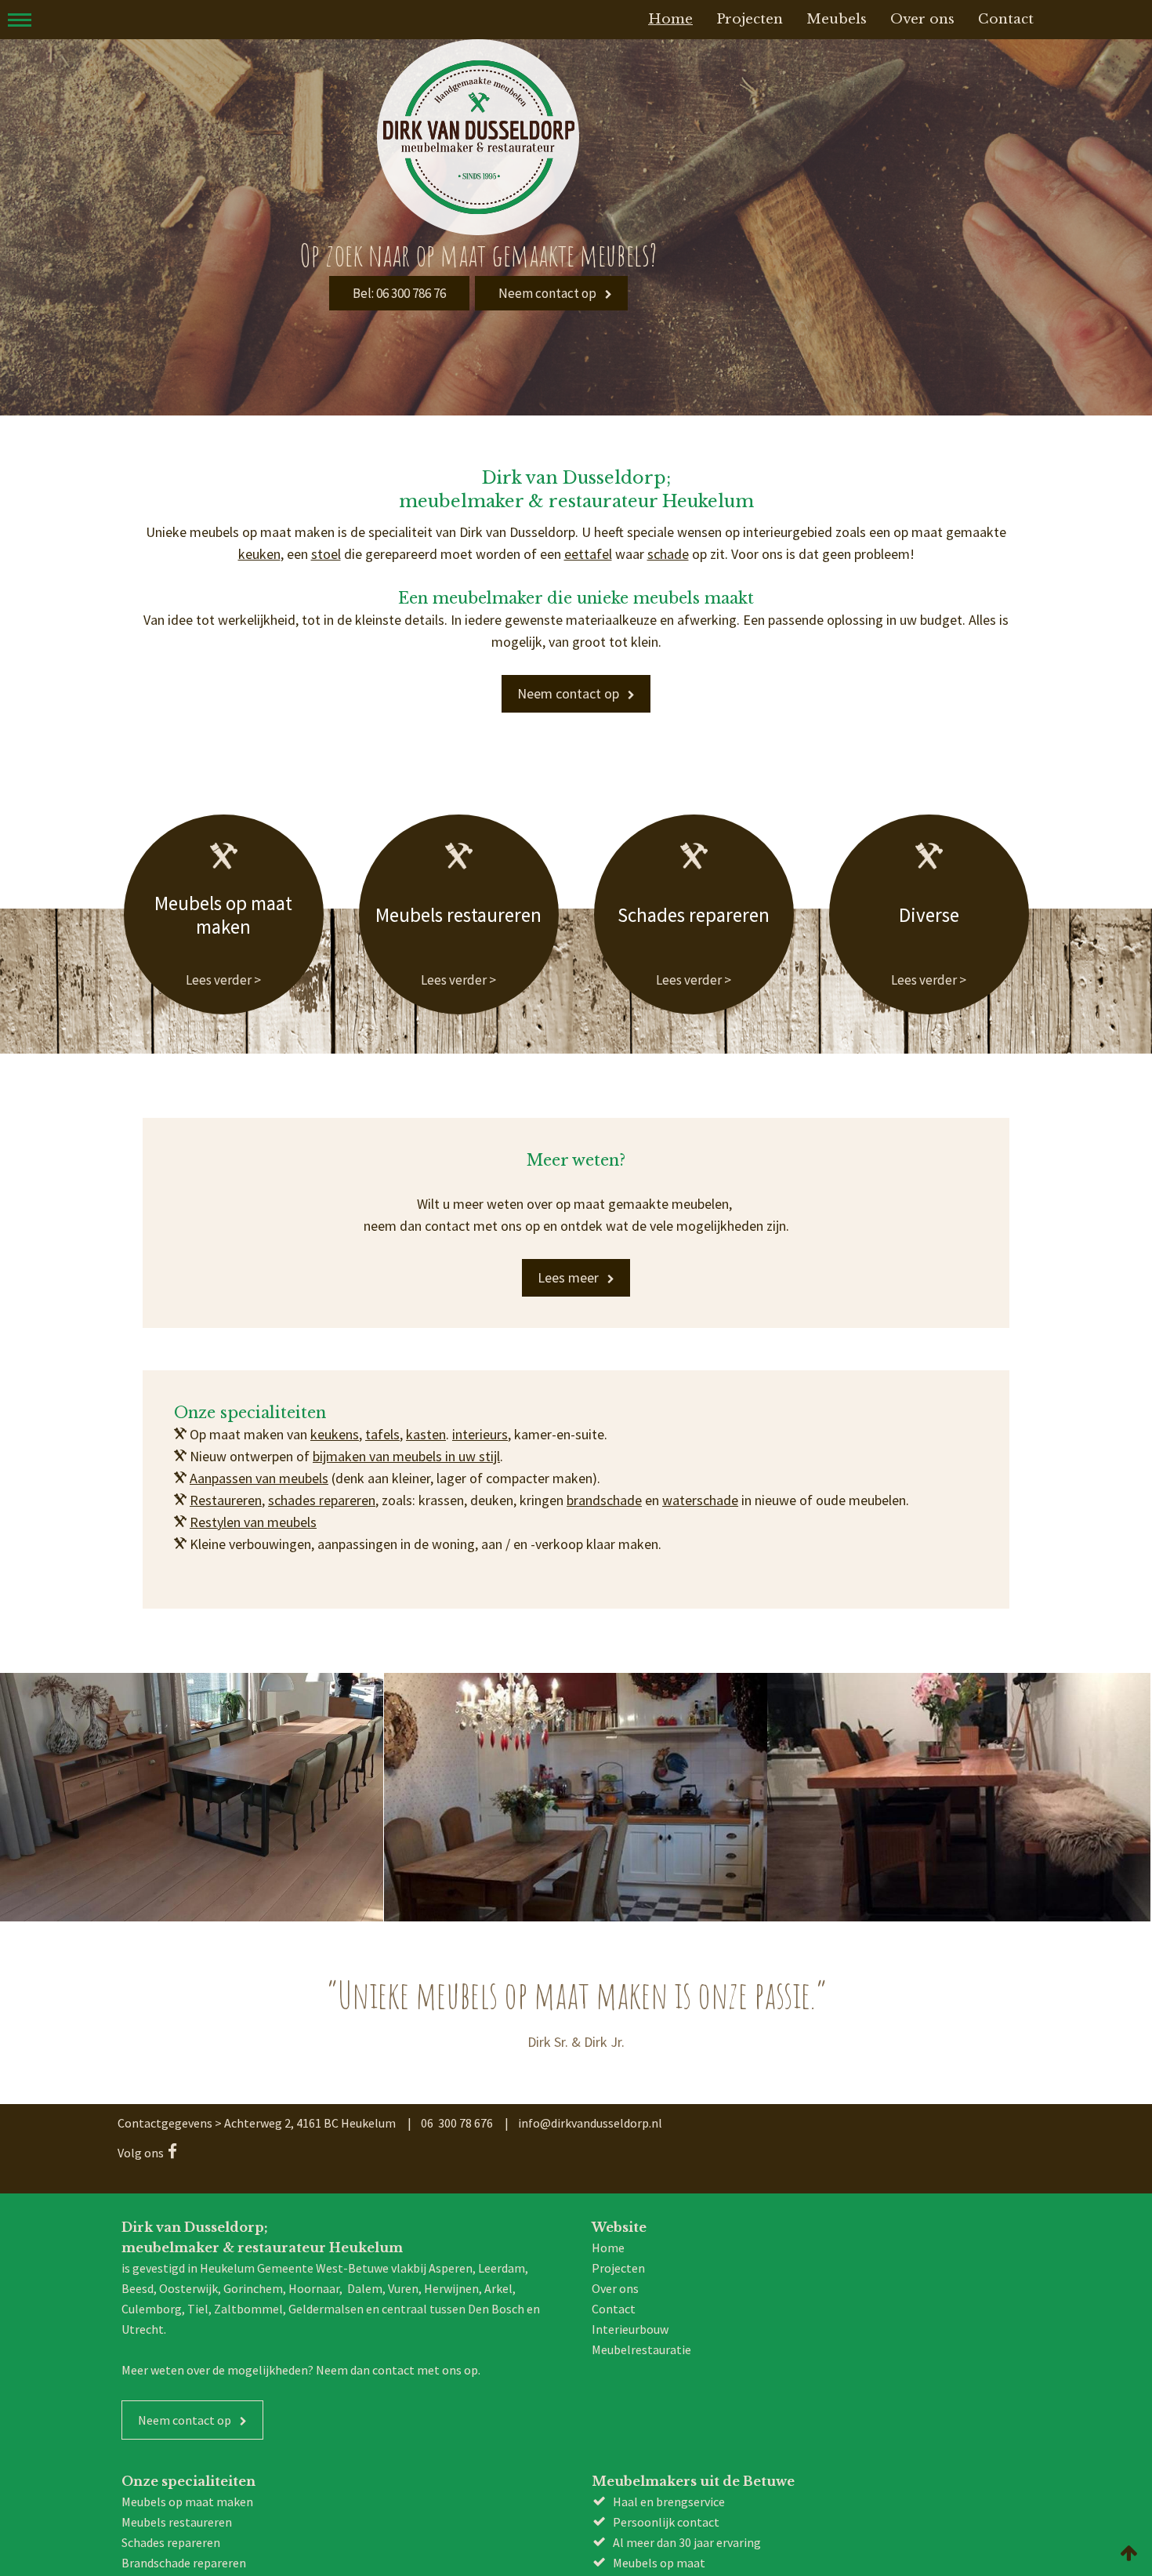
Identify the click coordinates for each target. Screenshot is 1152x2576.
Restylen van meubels (253, 1479)
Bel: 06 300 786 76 (398, 293)
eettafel (588, 554)
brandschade (604, 1457)
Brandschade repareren (184, 2520)
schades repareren (322, 1457)
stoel (326, 554)
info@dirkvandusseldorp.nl (590, 2080)
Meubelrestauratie (641, 2306)
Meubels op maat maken (223, 893)
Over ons (615, 2245)
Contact (614, 2266)
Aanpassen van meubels (259, 1435)
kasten (426, 1391)
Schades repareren (694, 893)
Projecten (618, 2225)
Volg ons (141, 2110)
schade (668, 554)
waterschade (700, 1457)
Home (608, 2204)
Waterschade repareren (184, 2540)
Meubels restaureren (459, 893)
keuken (259, 554)
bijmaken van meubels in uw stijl (406, 1413)
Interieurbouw (630, 2286)
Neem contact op (547, 293)
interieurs (480, 1391)
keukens (335, 1391)
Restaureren (226, 1457)
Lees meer (568, 1234)
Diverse (929, 893)
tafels (382, 1391)
